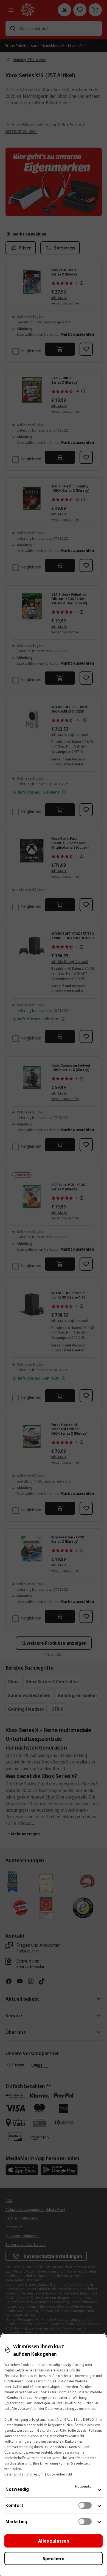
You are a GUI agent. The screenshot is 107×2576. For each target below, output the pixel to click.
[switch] (85, 2505)
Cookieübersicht (60, 2474)
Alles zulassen (54, 2541)
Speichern (54, 2558)
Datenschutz (14, 2474)
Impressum (35, 2474)
